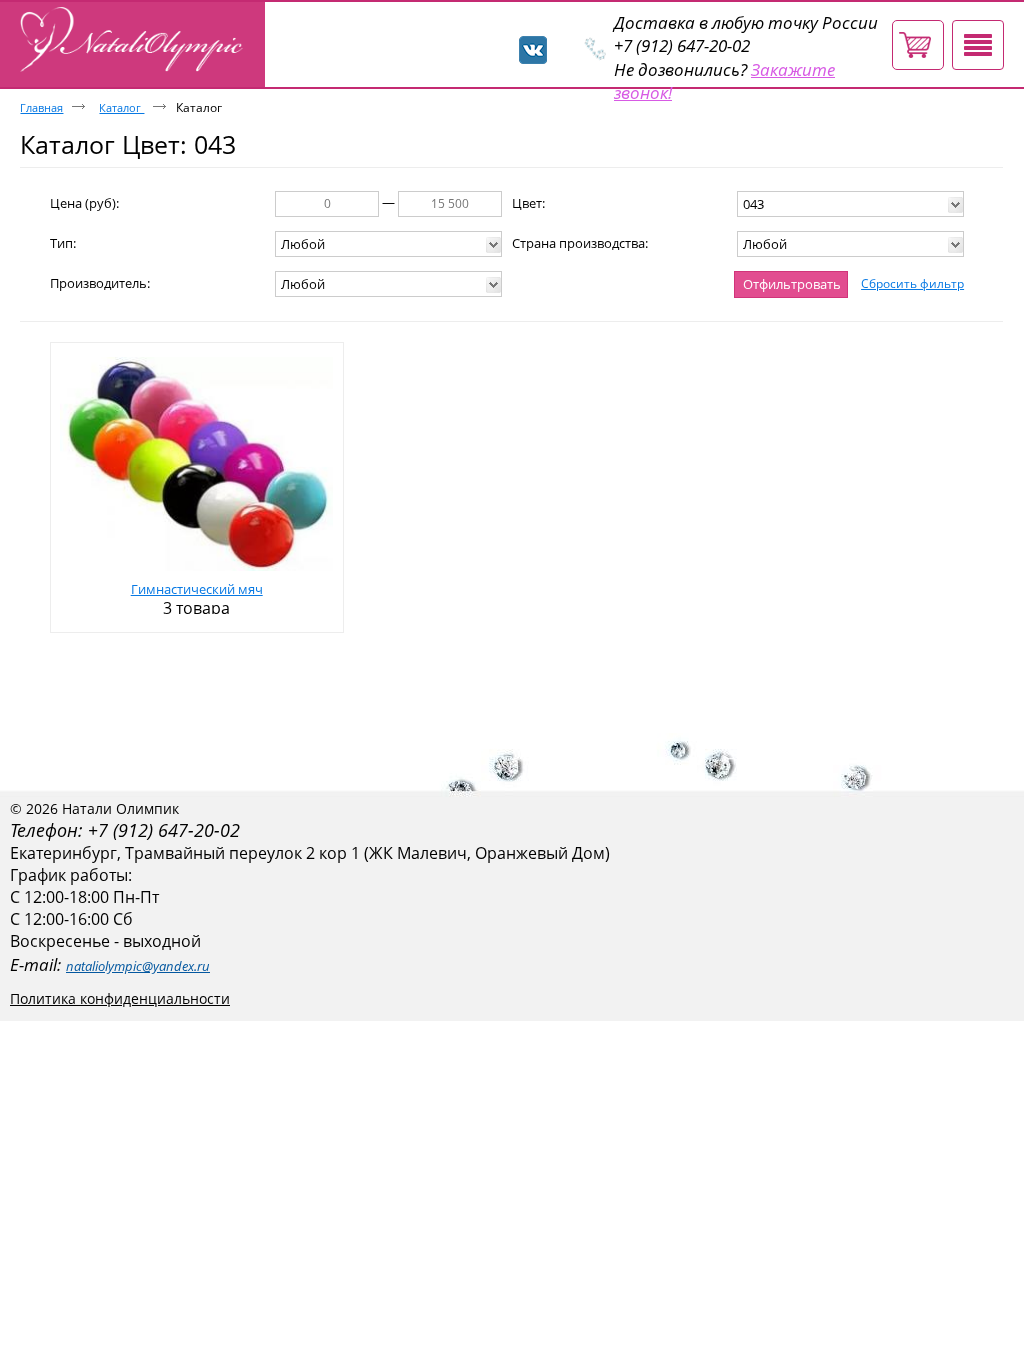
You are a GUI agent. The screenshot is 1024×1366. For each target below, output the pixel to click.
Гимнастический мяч (197, 589)
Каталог (121, 107)
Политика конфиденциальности (120, 998)
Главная (41, 107)
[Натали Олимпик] (135, 40)
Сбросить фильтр (912, 283)
